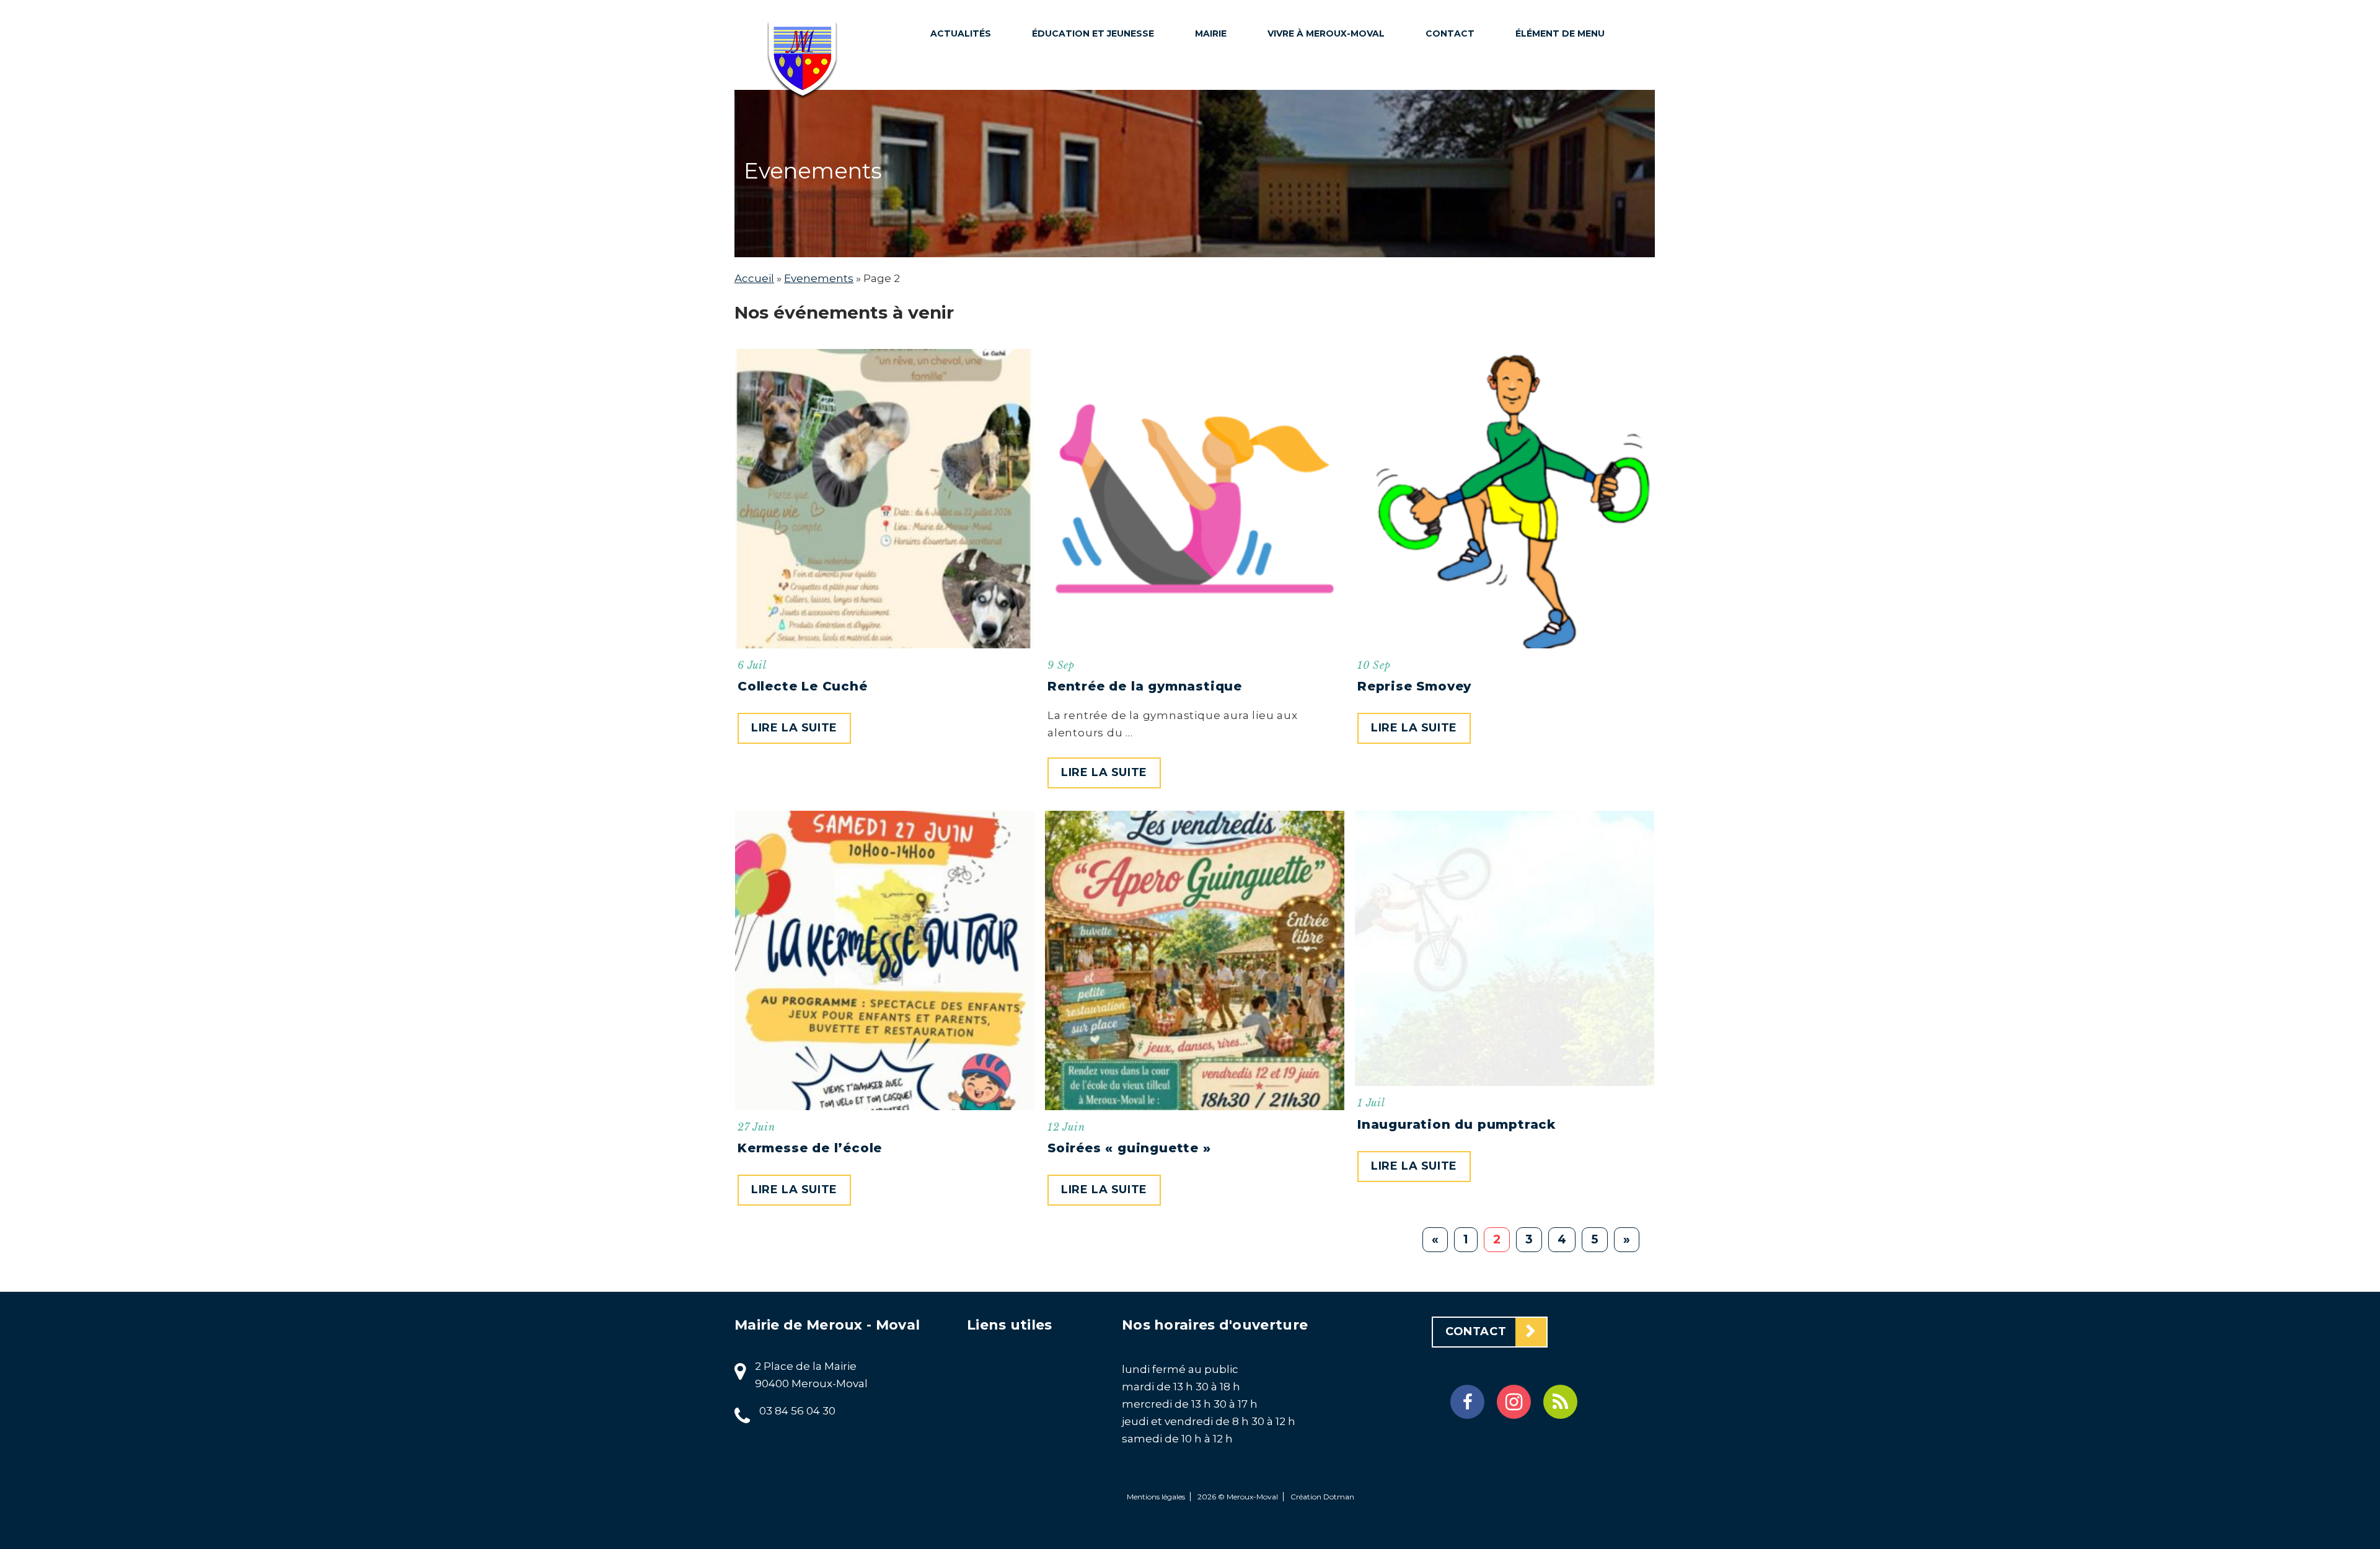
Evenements (819, 278)
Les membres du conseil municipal (1246, 83)
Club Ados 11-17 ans (1090, 148)
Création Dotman (1322, 1497)
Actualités (961, 33)
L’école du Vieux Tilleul (1083, 244)
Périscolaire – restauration (1078, 74)
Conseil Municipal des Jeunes (1089, 180)
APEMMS (1061, 212)
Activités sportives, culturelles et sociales (1329, 195)
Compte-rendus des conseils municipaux (1245, 141)
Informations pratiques (1241, 191)
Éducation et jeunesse (1093, 33)
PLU (1213, 223)
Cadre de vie (1309, 89)
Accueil (754, 278)
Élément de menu (1560, 33)
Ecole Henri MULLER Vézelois (1094, 285)
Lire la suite (794, 728)
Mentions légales (1156, 1497)
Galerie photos (1318, 276)
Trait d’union (1312, 66)
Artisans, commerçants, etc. (1326, 244)
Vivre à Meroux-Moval (1326, 33)
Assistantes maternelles (1075, 326)
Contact (1450, 33)
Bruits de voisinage (1329, 113)
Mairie (1211, 33)
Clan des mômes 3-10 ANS (1094, 115)
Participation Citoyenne (1313, 145)
